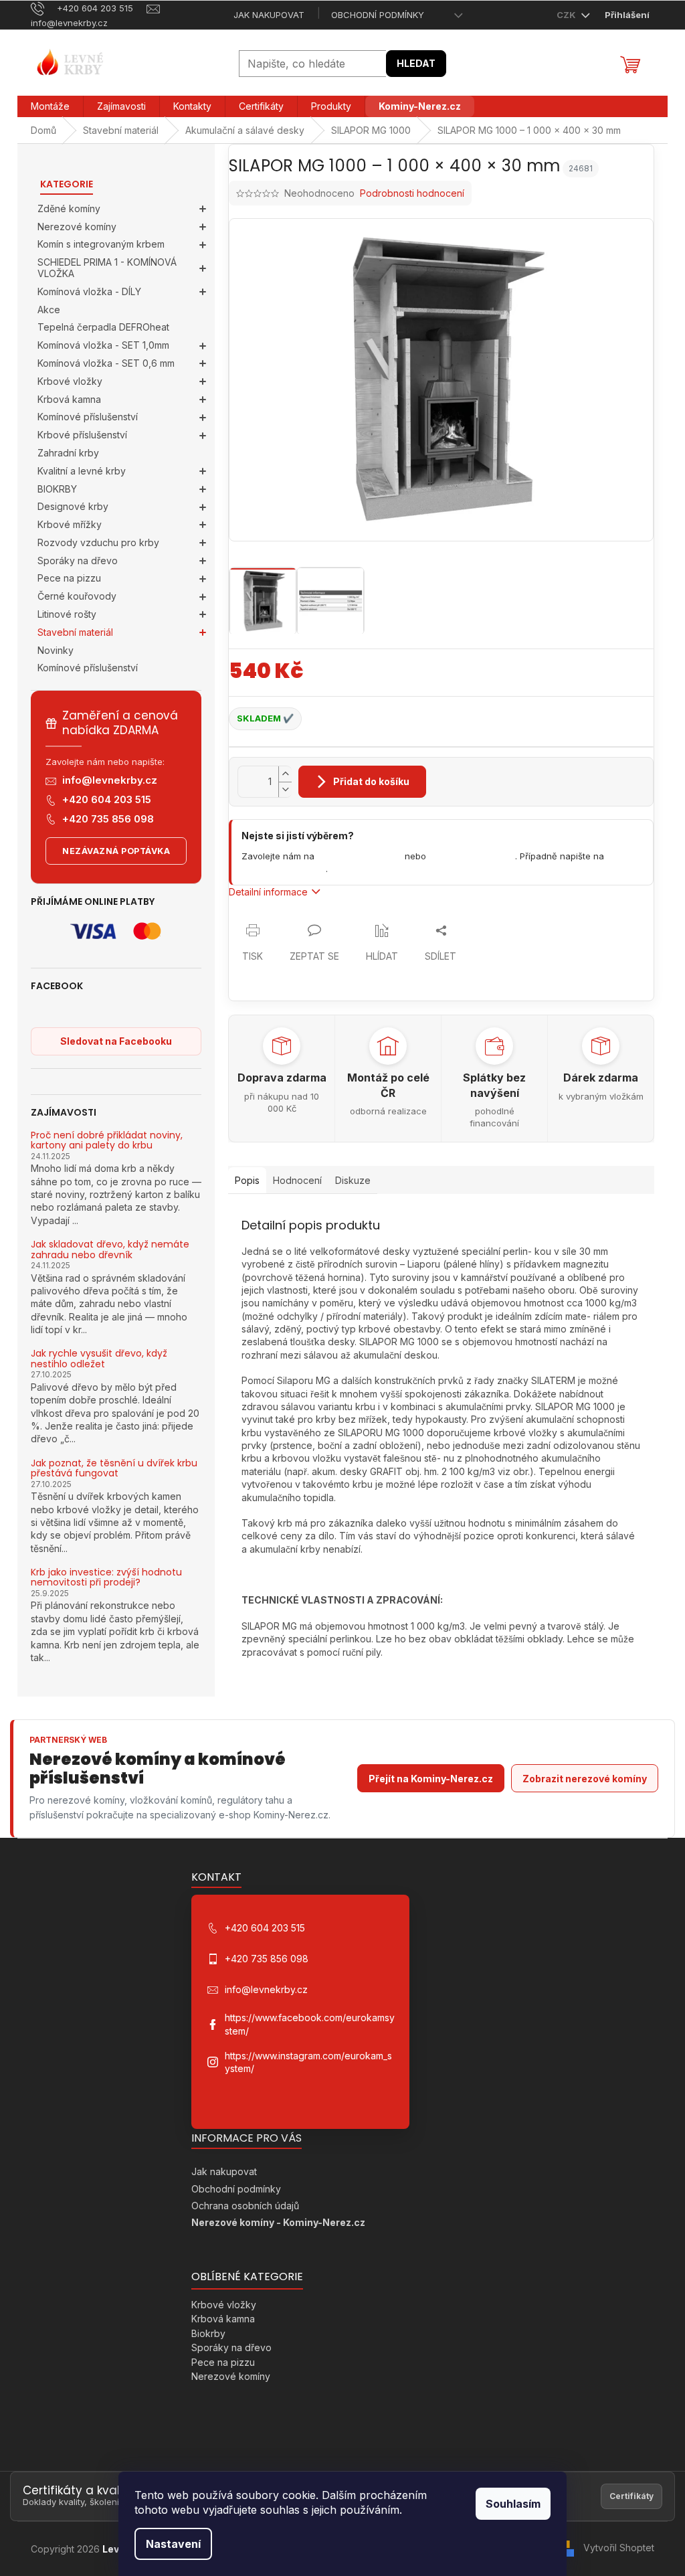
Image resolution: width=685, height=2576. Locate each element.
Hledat (416, 63)
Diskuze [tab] (353, 1180)
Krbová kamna (69, 399)
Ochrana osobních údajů (245, 2206)
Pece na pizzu (69, 578)
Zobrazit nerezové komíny (585, 1779)
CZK (567, 15)
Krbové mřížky (70, 524)
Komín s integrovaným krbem (101, 244)
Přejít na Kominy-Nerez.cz (431, 1779)
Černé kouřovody (77, 596)
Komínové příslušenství (88, 417)
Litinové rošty (67, 614)
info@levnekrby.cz (110, 780)
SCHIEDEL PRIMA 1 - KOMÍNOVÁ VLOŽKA (107, 268)
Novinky (56, 650)
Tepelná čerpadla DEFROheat (103, 327)
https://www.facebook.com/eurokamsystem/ (310, 2024)
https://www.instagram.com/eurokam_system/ (308, 2062)
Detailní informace (268, 892)
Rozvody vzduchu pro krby (98, 542)
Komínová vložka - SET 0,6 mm (106, 363)
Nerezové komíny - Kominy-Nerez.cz (278, 2222)
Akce (49, 310)
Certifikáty (631, 2496)
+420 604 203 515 (107, 799)
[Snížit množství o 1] (285, 789)
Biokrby (208, 2333)
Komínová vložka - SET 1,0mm (103, 345)
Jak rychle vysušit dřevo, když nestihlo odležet (99, 1359)
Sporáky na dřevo (78, 561)
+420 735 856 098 (108, 819)
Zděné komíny (69, 208)
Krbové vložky (70, 381)
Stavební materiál (75, 632)
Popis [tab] (247, 1180)
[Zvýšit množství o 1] (285, 774)
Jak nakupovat (269, 15)
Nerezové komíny (77, 227)
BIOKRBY (57, 489)
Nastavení (173, 2544)
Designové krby (73, 506)
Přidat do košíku (371, 781)
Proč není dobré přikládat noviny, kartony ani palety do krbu (107, 1141)
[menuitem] (50, 106)
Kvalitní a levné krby (82, 471)
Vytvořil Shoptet (619, 2548)
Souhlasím (513, 2504)
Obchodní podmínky (378, 15)
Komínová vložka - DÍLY (89, 291)
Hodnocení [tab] (297, 1180)
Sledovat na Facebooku (116, 1041)
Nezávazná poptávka (116, 851)
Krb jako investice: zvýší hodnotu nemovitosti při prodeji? (106, 1578)
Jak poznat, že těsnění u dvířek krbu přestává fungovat (114, 1469)
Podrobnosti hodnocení (412, 193)
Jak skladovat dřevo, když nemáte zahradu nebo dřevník (110, 1250)
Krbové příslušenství (82, 435)
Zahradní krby (68, 453)
